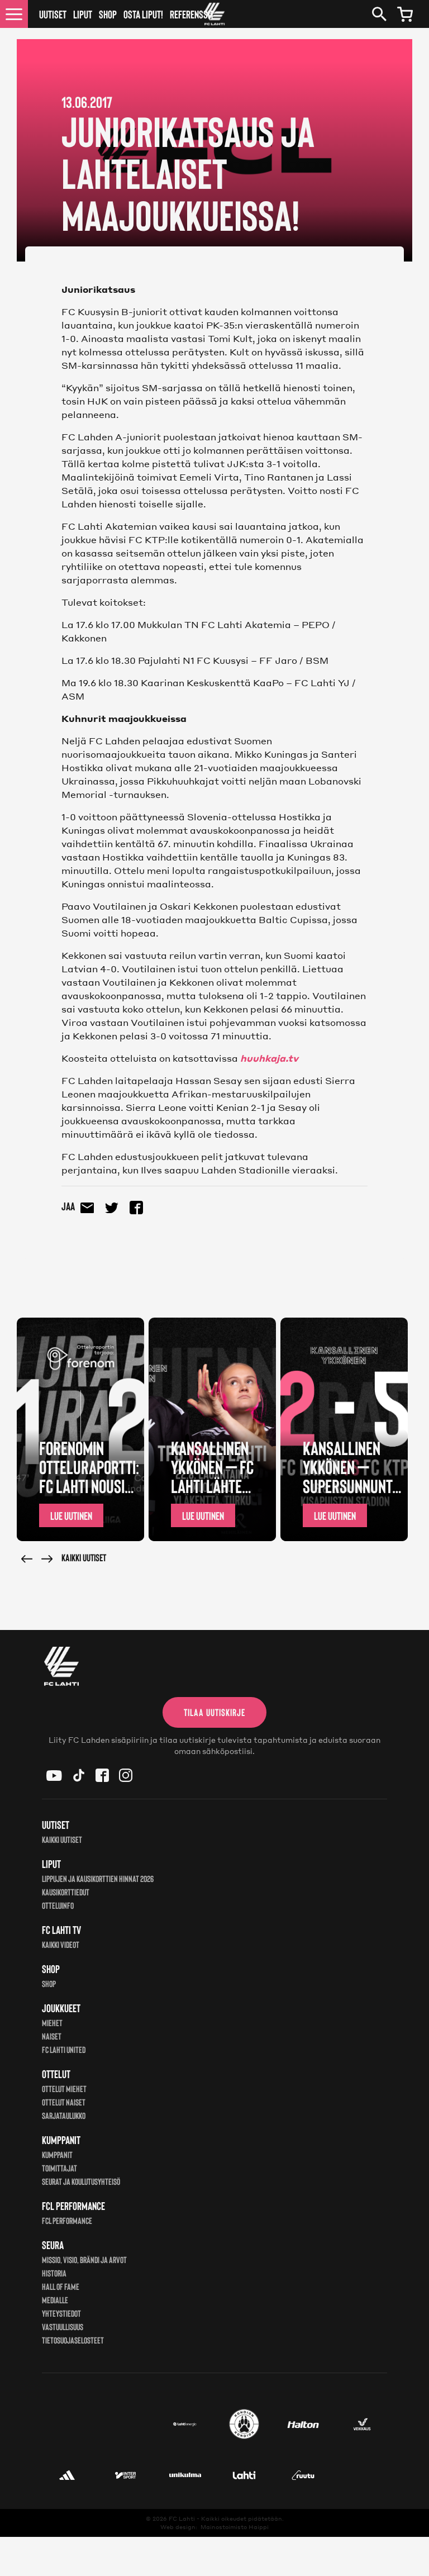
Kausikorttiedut (66, 1892)
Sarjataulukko (64, 2115)
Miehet (52, 2023)
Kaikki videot (61, 1944)
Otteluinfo (58, 1905)
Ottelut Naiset (64, 2102)
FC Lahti (182, 2518)
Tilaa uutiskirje (214, 1712)
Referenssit (192, 14)
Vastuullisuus (63, 2327)
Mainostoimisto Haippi (235, 2527)
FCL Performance (67, 2220)
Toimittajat (59, 2168)
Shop (108, 14)
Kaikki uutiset (84, 1557)
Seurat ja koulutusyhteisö (81, 2181)
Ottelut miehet (64, 2088)
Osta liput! (143, 14)
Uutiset (53, 14)
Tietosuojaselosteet (73, 2340)
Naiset (52, 2036)
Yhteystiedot (61, 2313)
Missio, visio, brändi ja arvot (84, 2259)
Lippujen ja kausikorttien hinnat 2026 (98, 1878)
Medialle (55, 2300)
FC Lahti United (64, 2049)
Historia (54, 2273)
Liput (83, 14)
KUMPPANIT (57, 2154)
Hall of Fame (61, 2286)
